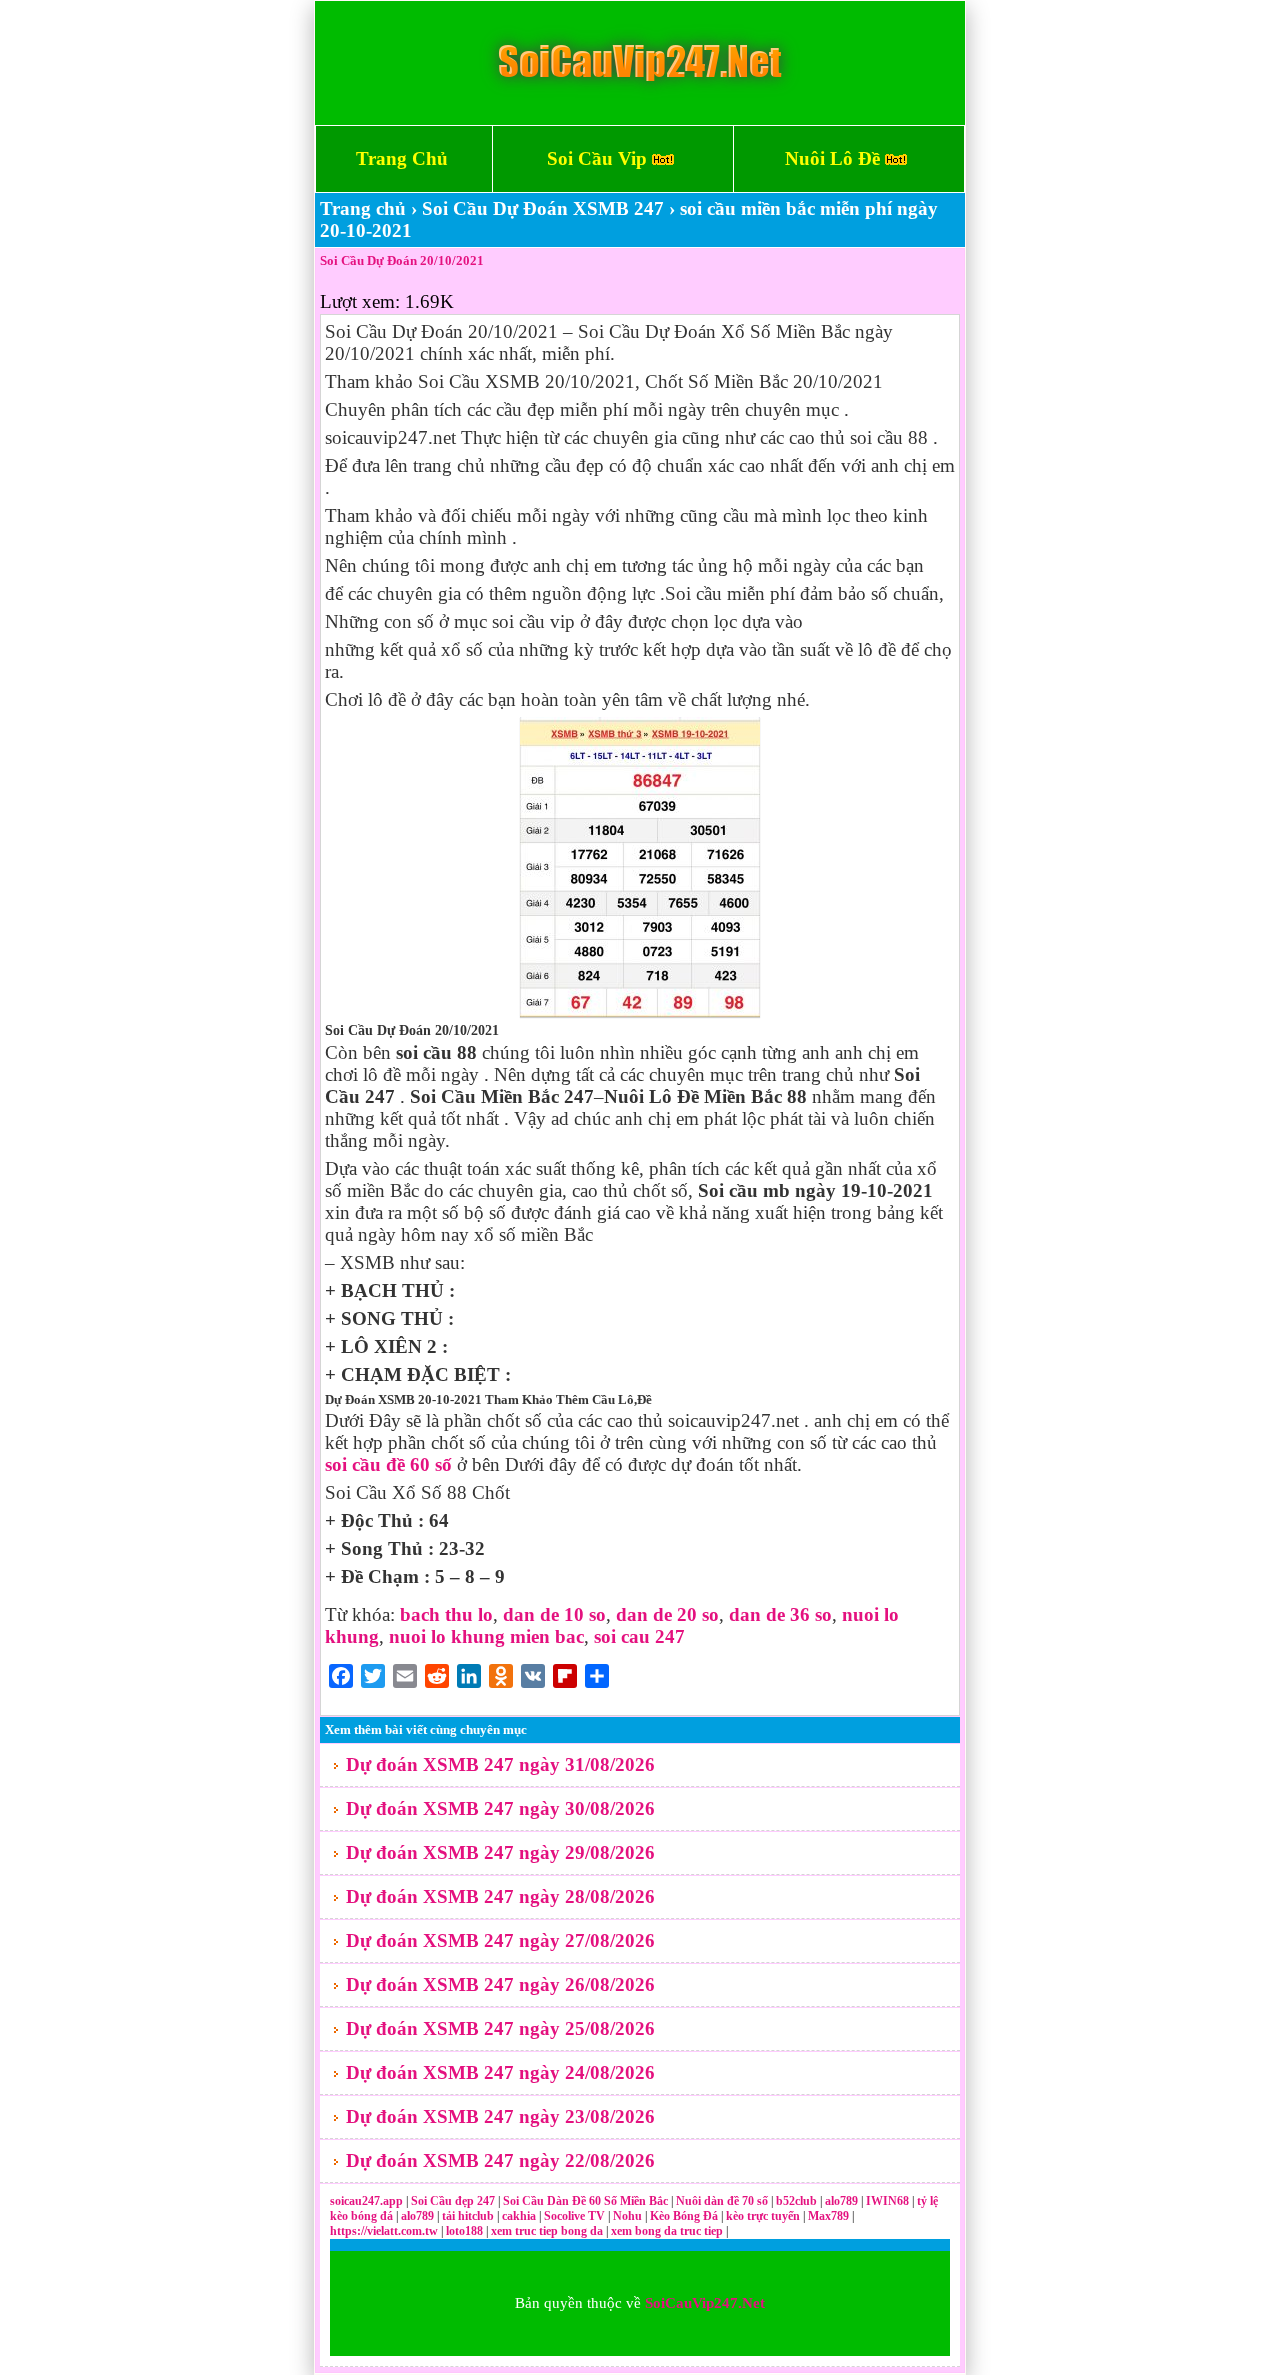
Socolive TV (574, 2216)
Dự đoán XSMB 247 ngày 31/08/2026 (500, 1764)
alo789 (843, 2201)
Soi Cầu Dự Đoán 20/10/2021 (402, 260)
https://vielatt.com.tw (384, 2231)
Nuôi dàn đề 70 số (722, 2201)
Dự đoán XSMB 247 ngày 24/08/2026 (500, 2072)
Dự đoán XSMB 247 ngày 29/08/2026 (500, 1852)
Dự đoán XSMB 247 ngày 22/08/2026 (500, 2160)
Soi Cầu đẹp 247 (453, 2201)
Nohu (627, 2216)
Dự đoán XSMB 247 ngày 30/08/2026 (500, 1808)
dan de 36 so (780, 1614)
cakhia (520, 2216)
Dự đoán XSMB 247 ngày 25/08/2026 (500, 2028)
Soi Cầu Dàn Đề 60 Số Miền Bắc (585, 2201)
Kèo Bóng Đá (684, 2216)
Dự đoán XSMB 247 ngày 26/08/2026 (500, 1984)
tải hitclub (469, 2216)
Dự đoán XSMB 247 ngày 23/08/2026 (500, 2116)
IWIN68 (889, 2201)
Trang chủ (363, 208)
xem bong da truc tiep (668, 2231)
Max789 (828, 2216)
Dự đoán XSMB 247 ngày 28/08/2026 (500, 1896)
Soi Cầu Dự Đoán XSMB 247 (543, 208)
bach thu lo (446, 1614)
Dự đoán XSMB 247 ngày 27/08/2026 (500, 1940)
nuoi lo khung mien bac (486, 1636)
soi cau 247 (639, 1636)
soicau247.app (366, 2201)
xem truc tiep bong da (548, 2231)
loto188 (464, 2231)
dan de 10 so (554, 1614)
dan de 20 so (667, 1614)
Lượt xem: (360, 301)
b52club (798, 2201)
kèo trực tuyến (763, 2216)
